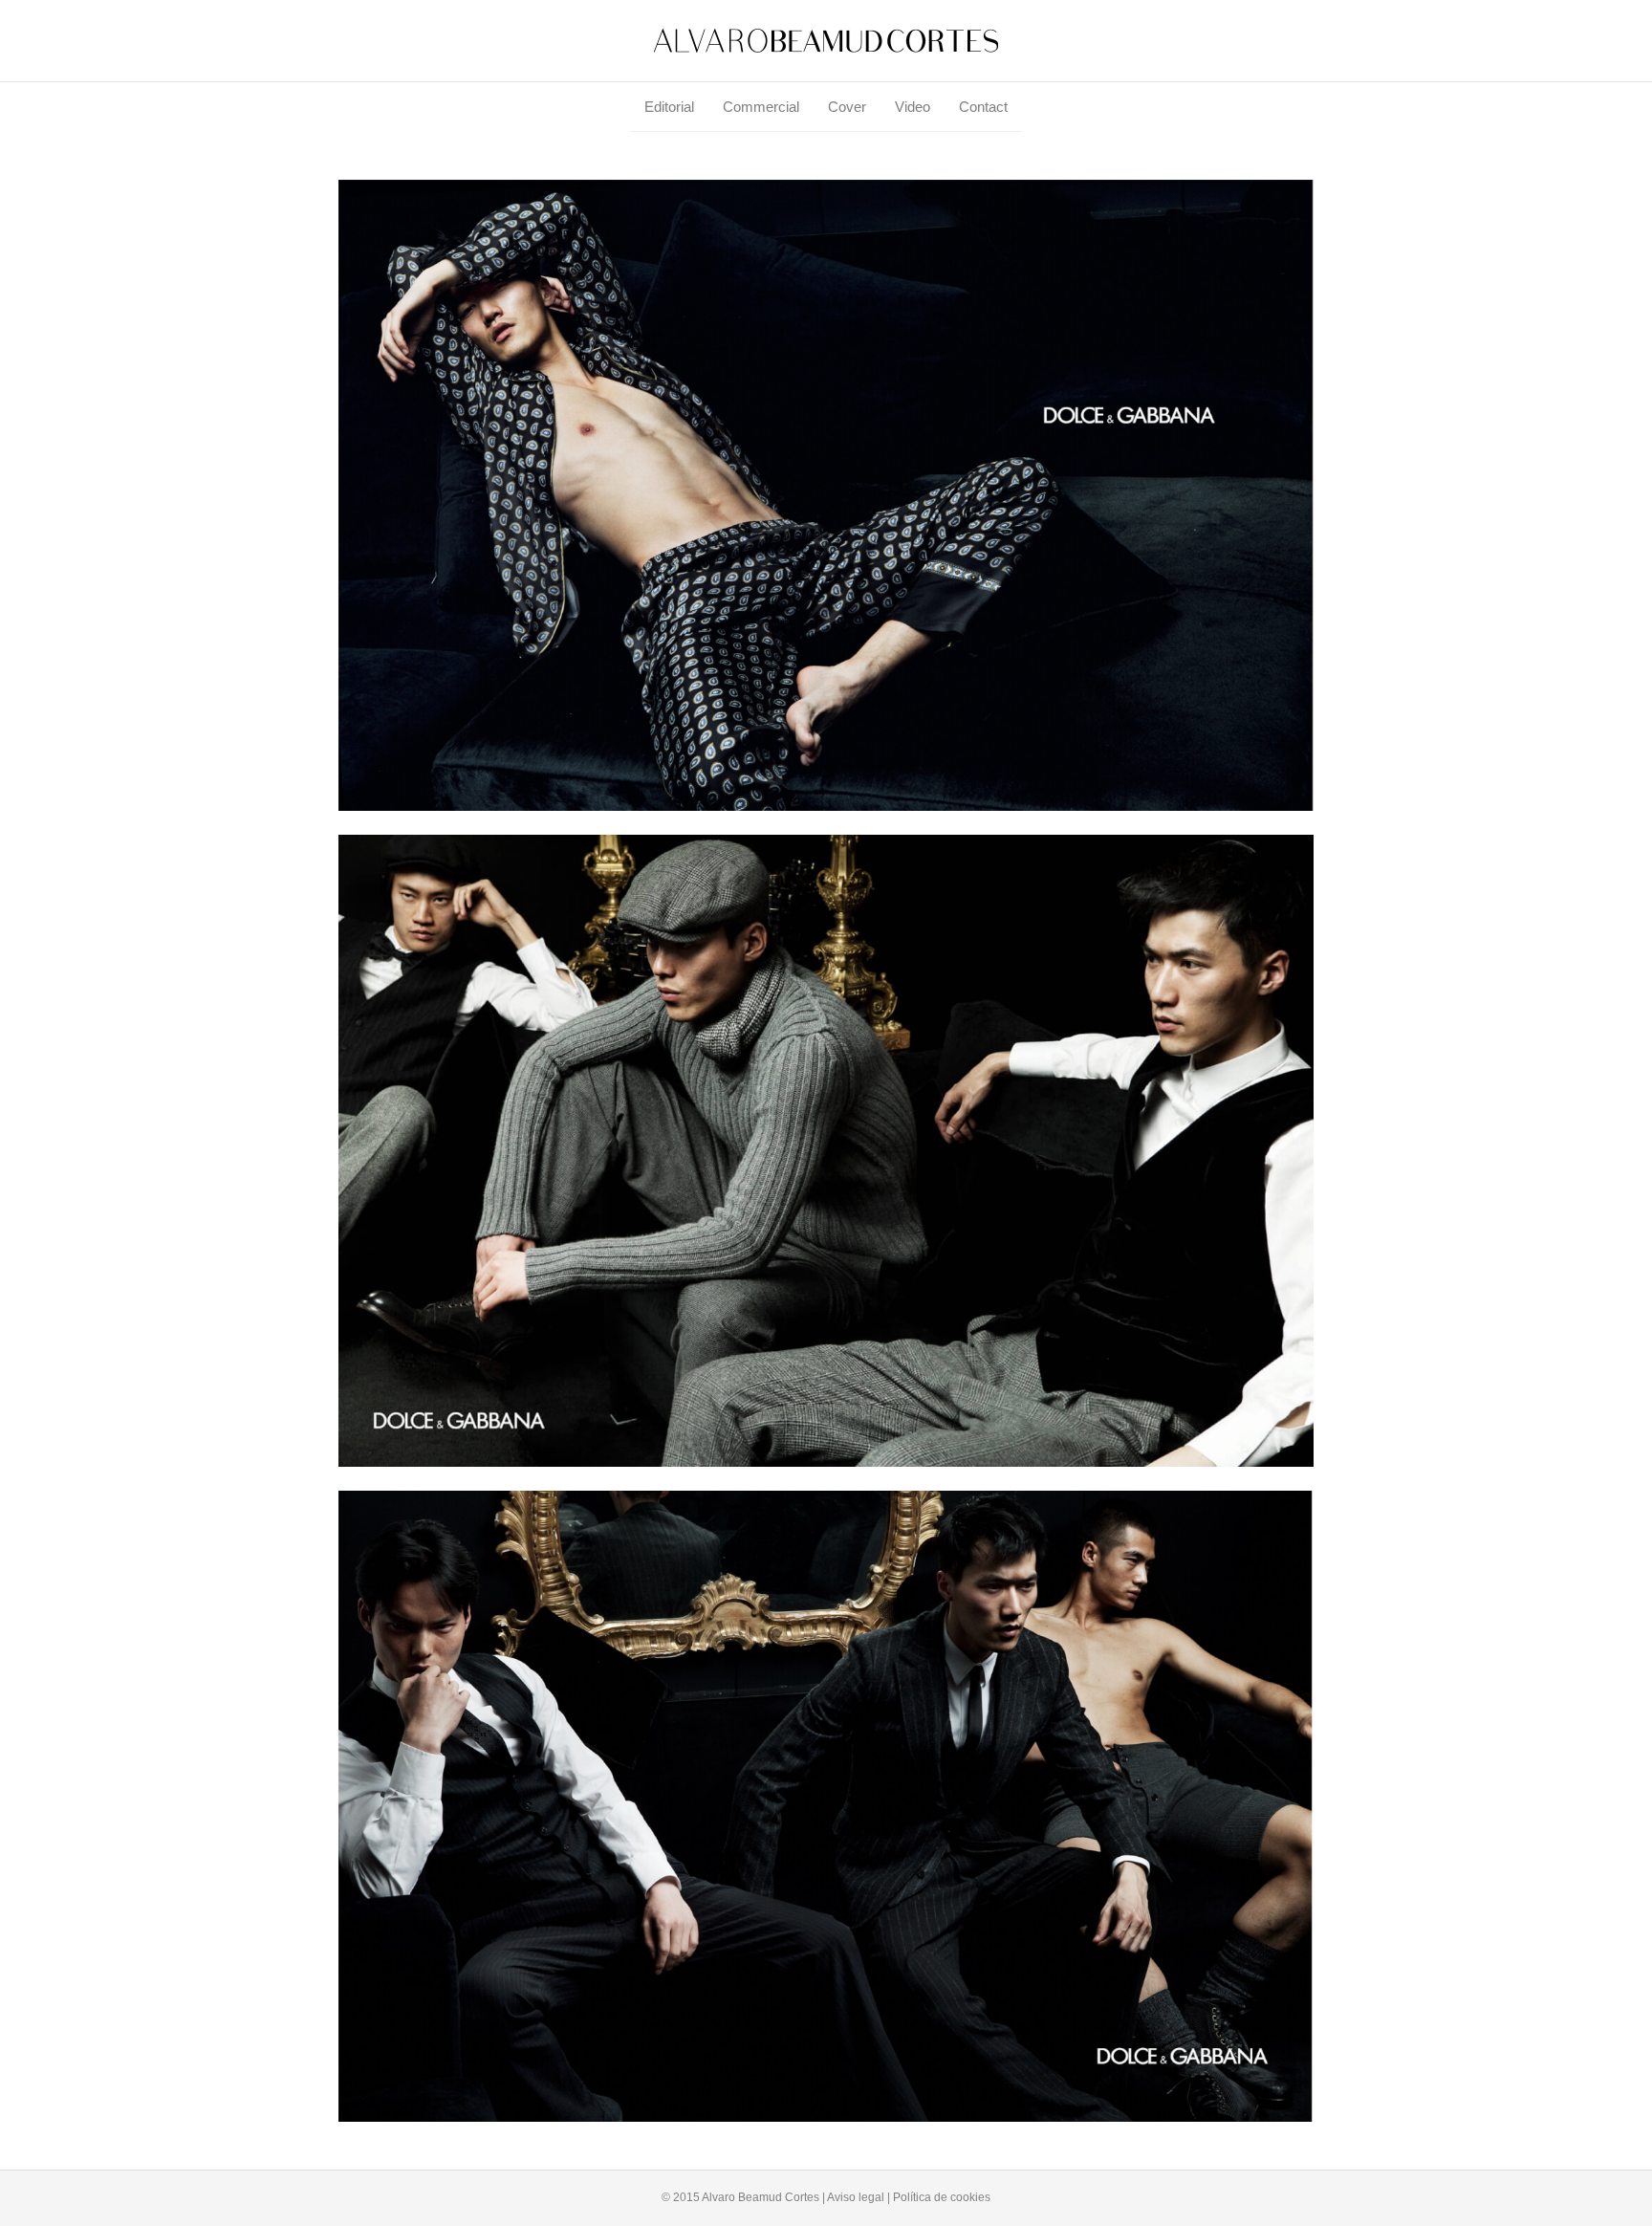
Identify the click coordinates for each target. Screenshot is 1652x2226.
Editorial (669, 107)
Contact (983, 107)
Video (913, 107)
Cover (847, 107)
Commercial (761, 107)
